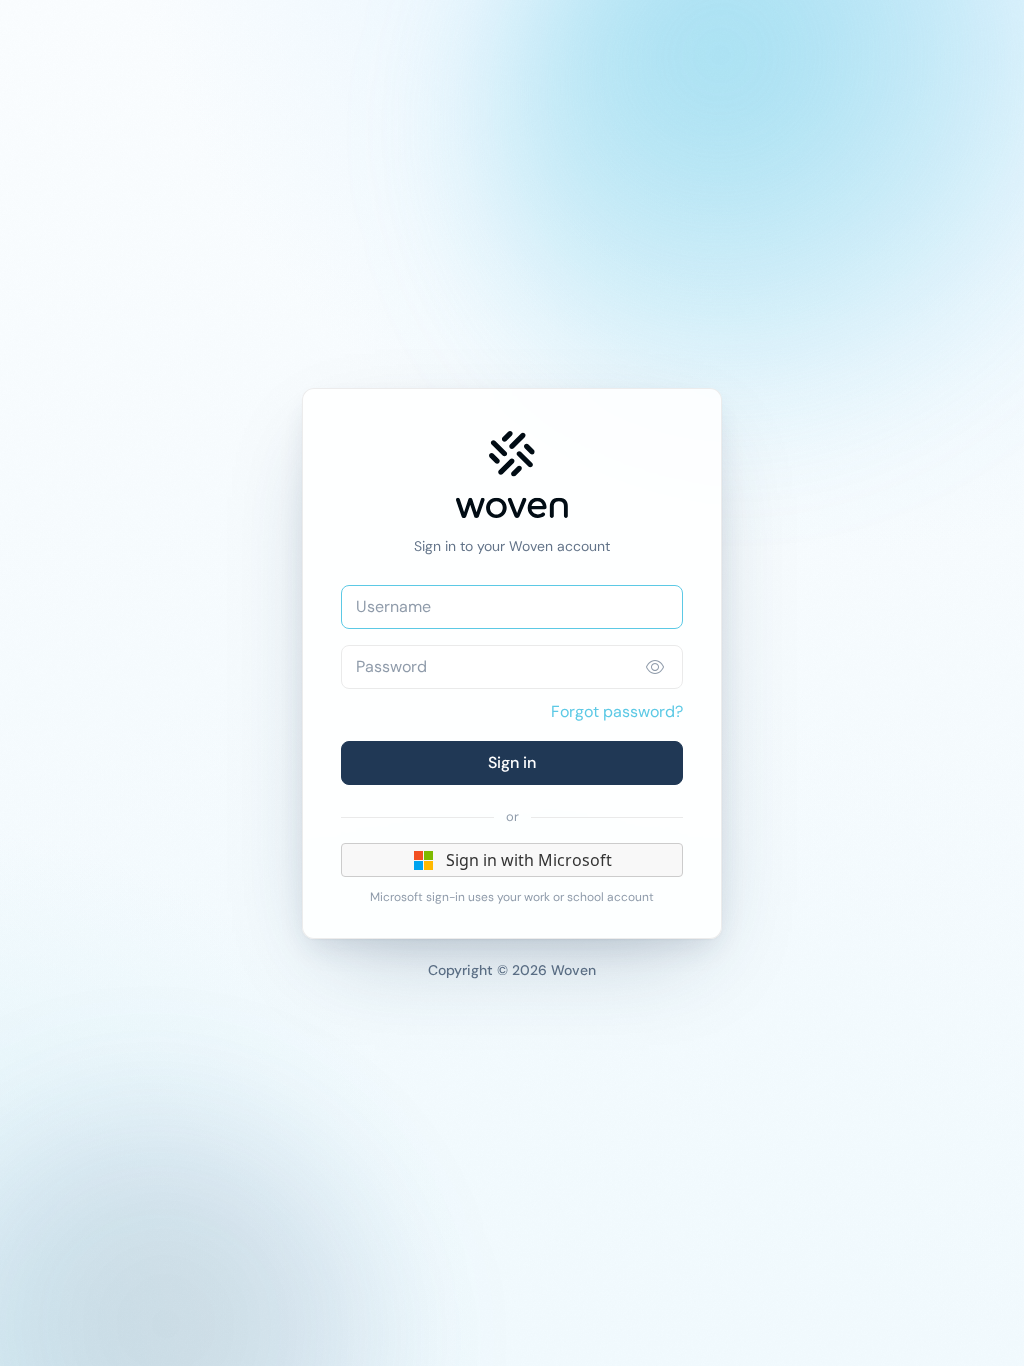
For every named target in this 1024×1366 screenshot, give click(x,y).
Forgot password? (617, 711)
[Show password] (655, 667)
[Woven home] (512, 475)
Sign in (512, 762)
